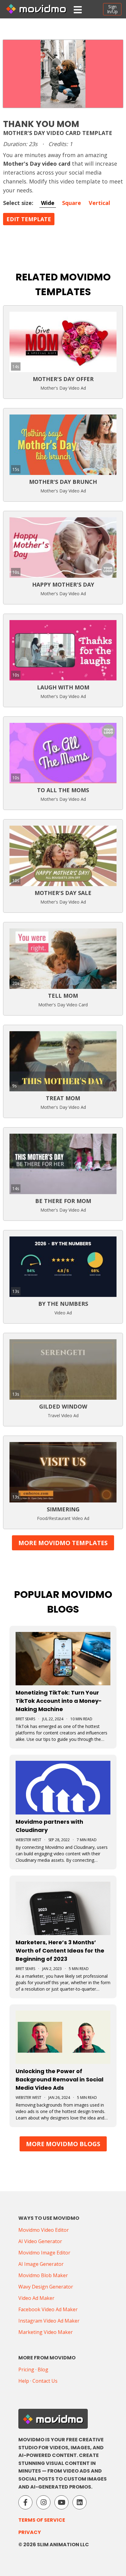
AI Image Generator (41, 2264)
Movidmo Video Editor (44, 2230)
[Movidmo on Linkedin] (80, 2502)
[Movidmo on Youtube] (61, 2502)
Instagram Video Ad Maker (49, 2321)
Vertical (99, 203)
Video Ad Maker (36, 2298)
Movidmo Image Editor (44, 2253)
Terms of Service (42, 2520)
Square (72, 203)
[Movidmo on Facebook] (25, 2502)
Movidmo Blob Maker (43, 2275)
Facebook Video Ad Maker (48, 2309)
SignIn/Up (112, 9)
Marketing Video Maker (46, 2332)
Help (24, 2381)
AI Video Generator (40, 2241)
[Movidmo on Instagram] (43, 2502)
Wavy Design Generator (46, 2287)
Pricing (26, 2370)
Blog (43, 2370)
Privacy (30, 2532)
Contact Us (45, 2381)
